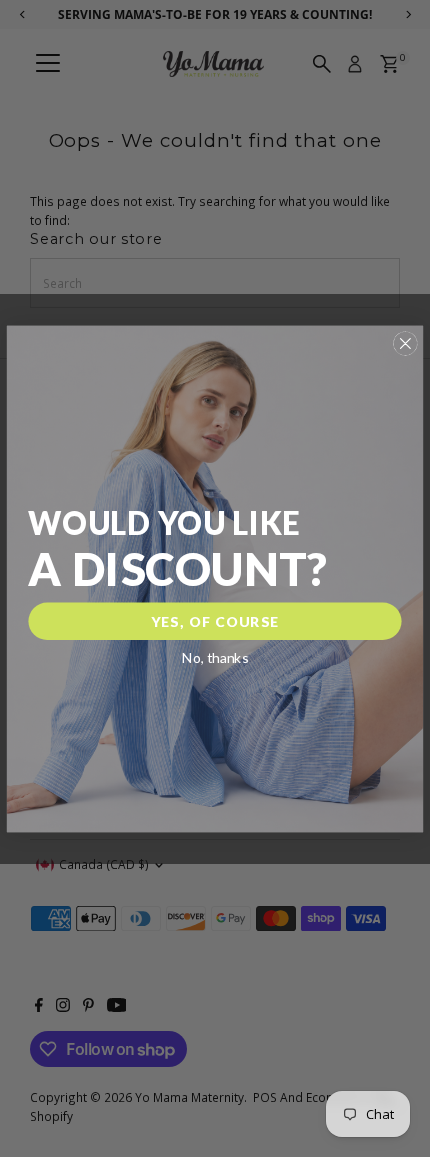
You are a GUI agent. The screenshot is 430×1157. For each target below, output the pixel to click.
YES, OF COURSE (215, 620)
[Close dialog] (405, 343)
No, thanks (215, 657)
